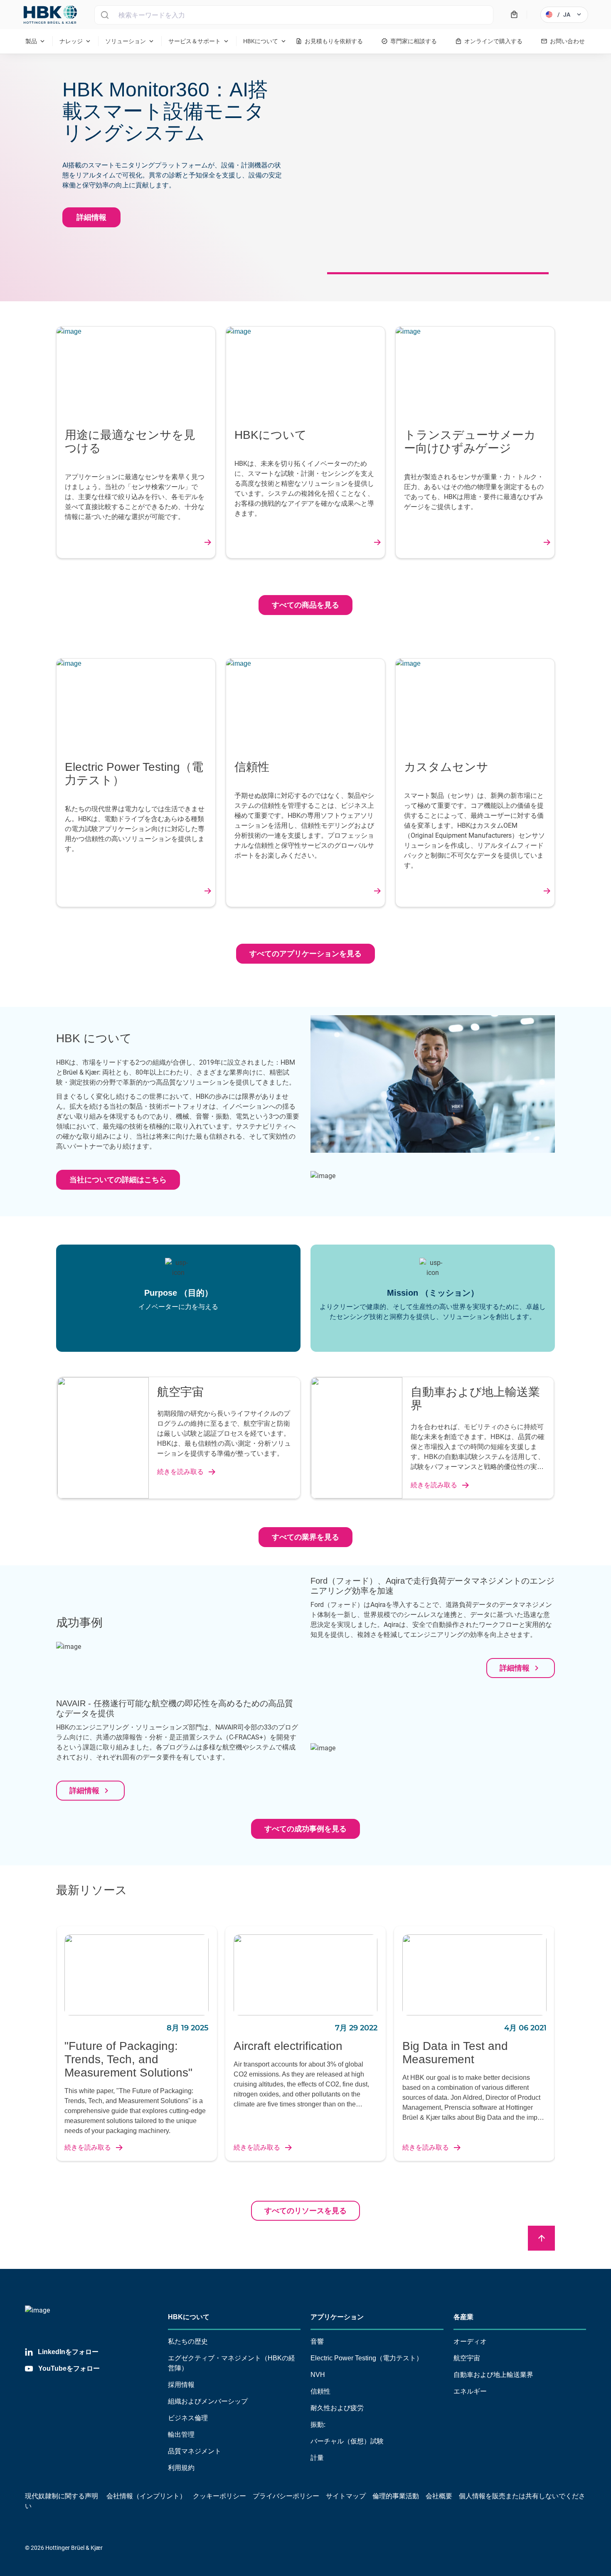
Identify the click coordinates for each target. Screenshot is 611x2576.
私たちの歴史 (188, 2341)
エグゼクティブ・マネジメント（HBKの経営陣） (232, 2363)
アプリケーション (337, 2317)
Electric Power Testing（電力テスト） (367, 2358)
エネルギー (470, 2391)
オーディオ (470, 2341)
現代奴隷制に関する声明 (62, 2496)
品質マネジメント (195, 2451)
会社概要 (439, 2496)
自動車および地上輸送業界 (493, 2375)
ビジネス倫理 (188, 2418)
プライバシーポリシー (286, 2496)
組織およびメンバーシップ (208, 2401)
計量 (317, 2458)
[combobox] (294, 15)
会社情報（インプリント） (146, 2496)
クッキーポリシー (219, 2496)
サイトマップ (346, 2496)
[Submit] (105, 15)
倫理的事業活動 (396, 2496)
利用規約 (181, 2468)
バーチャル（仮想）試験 (347, 2441)
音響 (317, 2341)
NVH (318, 2375)
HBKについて (189, 2317)
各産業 (463, 2317)
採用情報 (181, 2385)
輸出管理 (181, 2435)
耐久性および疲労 (337, 2408)
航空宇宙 (467, 2358)
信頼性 (320, 2391)
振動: (318, 2425)
